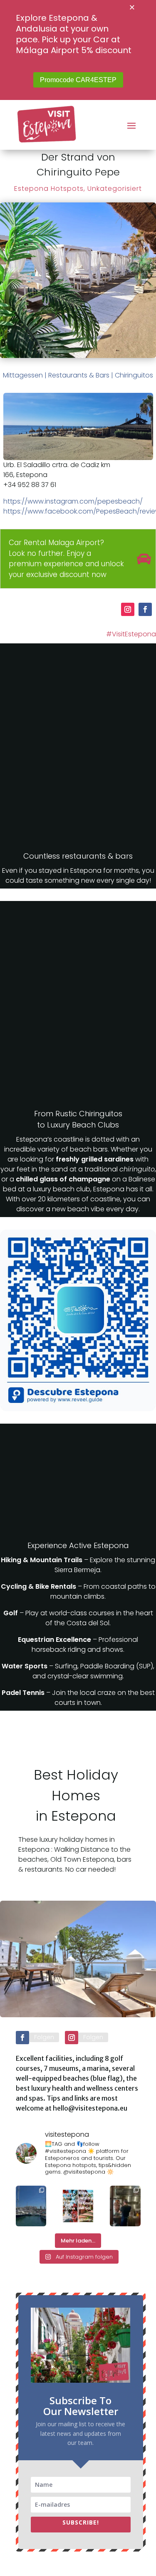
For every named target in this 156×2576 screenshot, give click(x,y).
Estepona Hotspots (49, 189)
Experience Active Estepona (78, 1545)
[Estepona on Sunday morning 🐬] (31, 2206)
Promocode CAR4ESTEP (78, 80)
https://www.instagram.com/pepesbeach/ (73, 501)
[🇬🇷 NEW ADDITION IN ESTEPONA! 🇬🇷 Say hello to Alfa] (125, 2206)
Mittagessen (23, 375)
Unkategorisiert (115, 189)
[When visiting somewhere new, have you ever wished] (78, 2206)
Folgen (44, 2037)
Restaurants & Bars (79, 375)
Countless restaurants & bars (78, 856)
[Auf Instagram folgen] (128, 609)
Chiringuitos (134, 375)
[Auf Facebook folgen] (145, 609)
